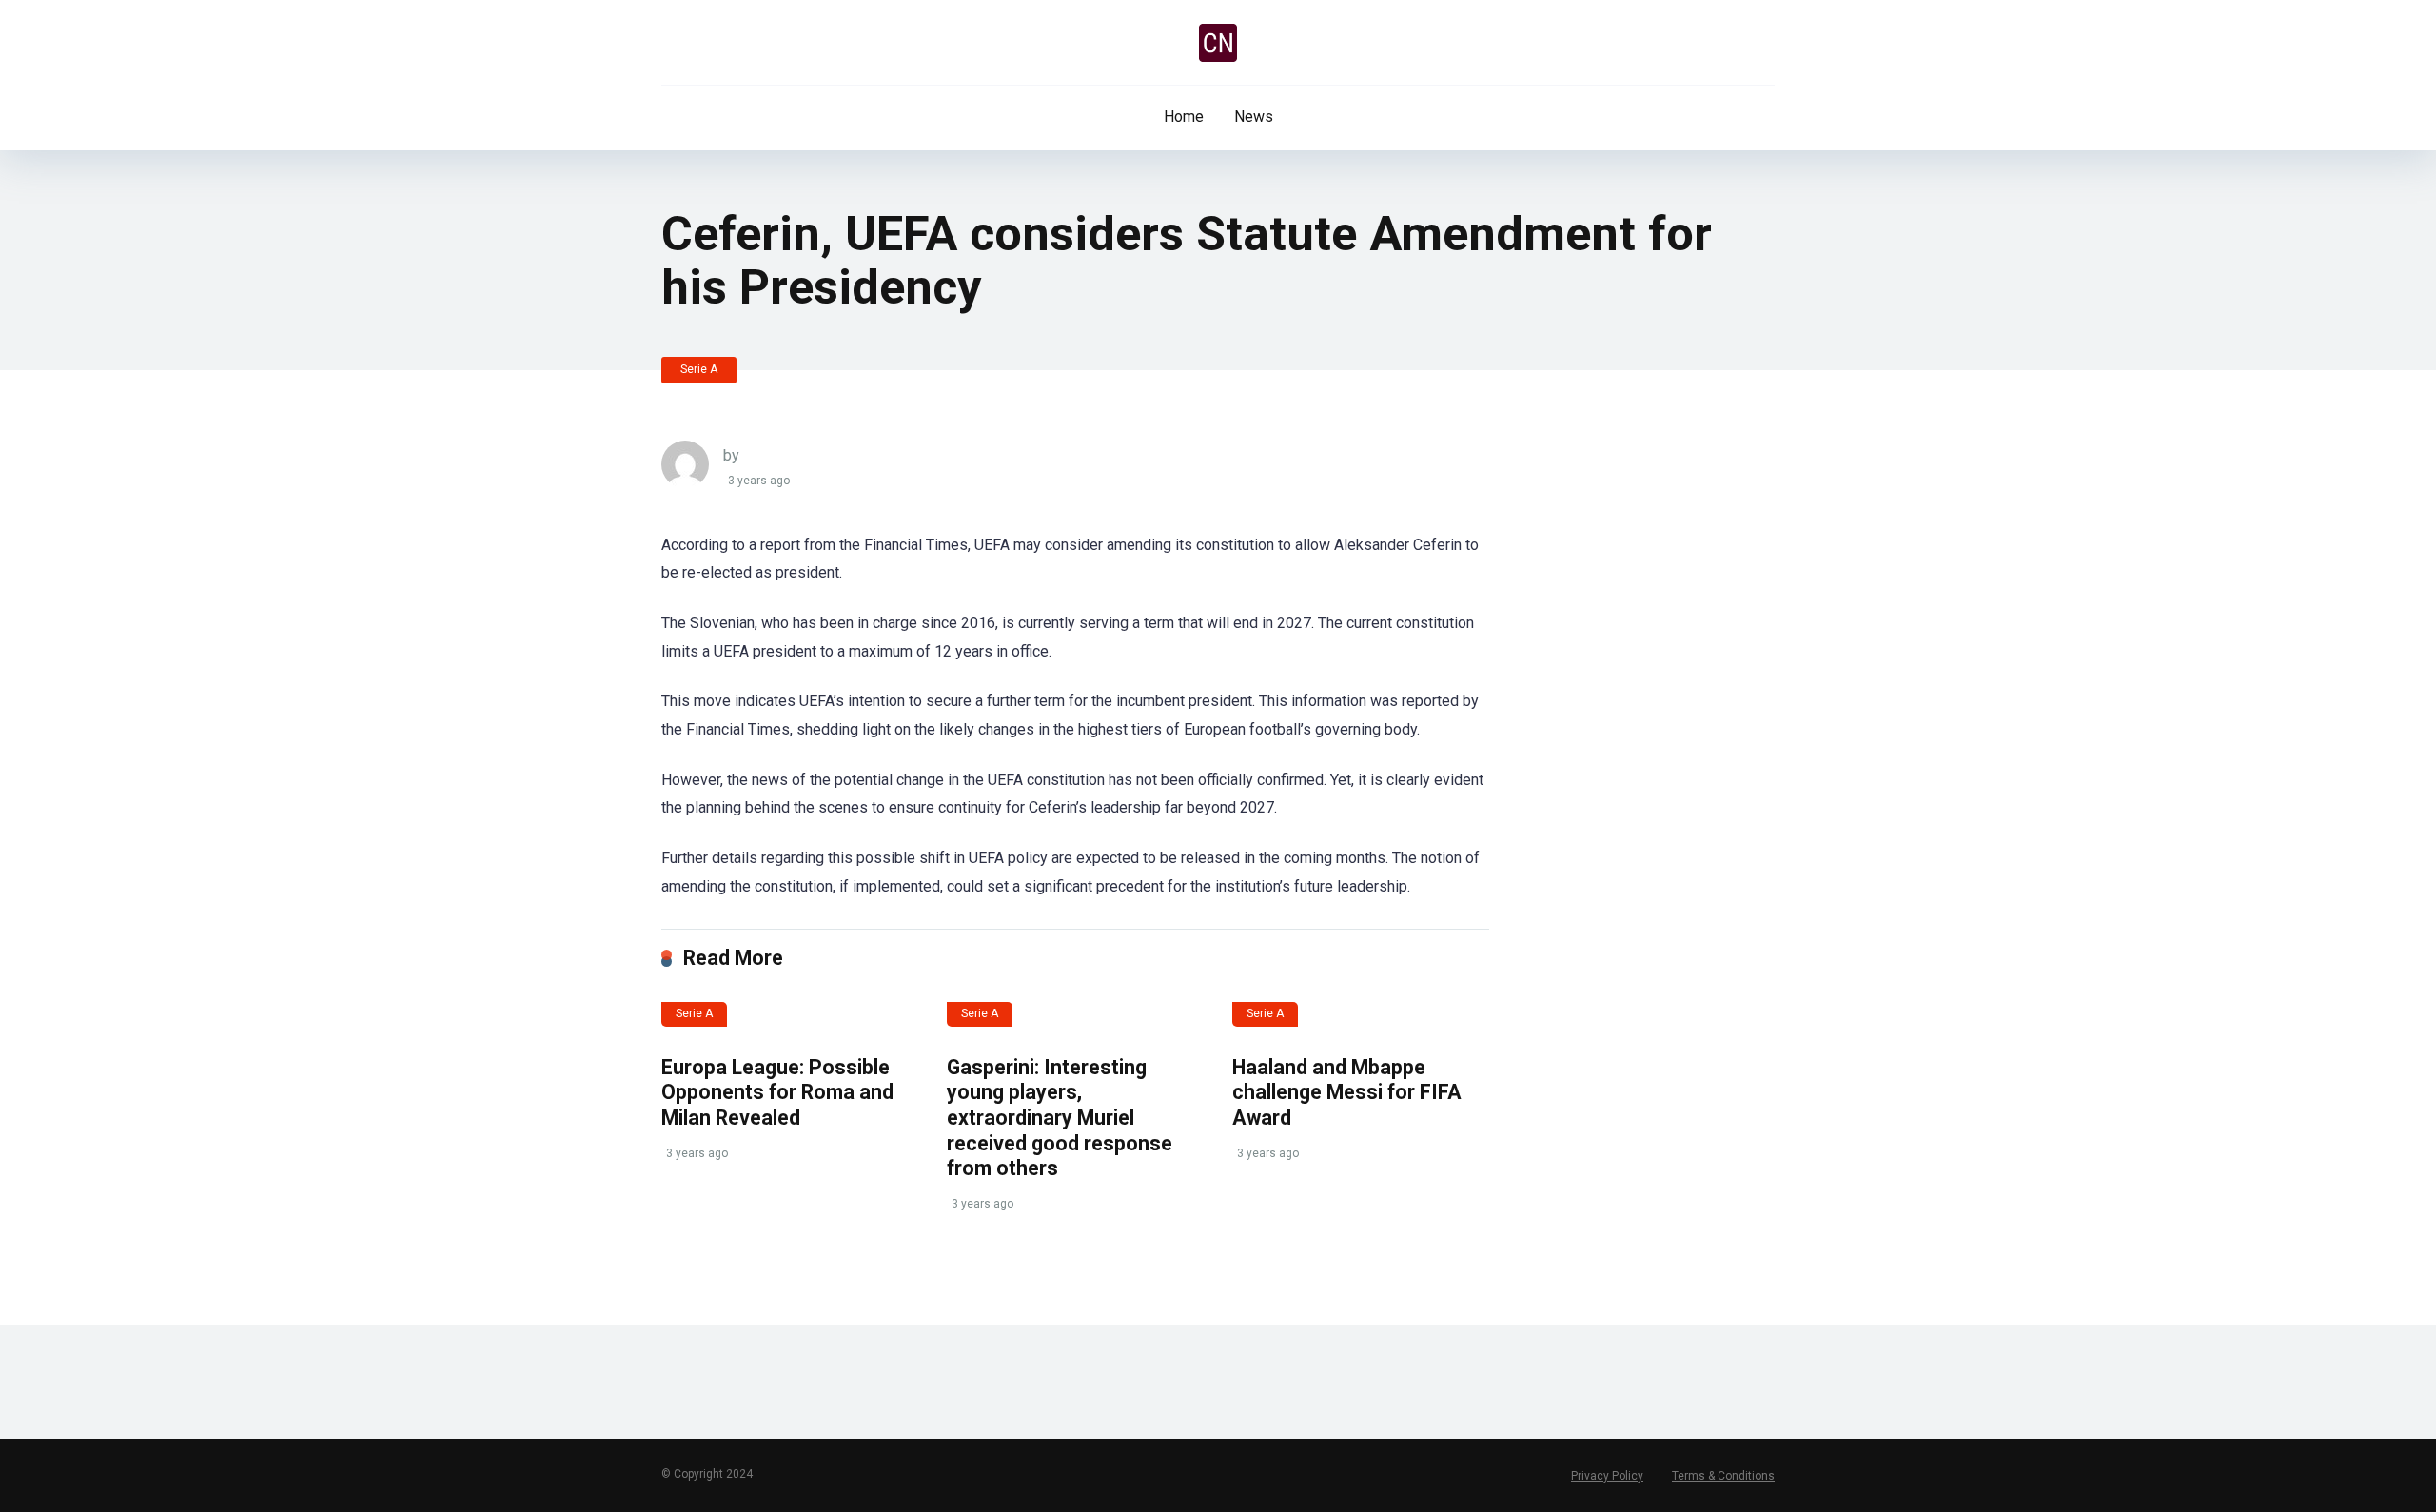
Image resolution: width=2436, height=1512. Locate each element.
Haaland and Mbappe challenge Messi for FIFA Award (1347, 1092)
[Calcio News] (1218, 43)
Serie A (699, 369)
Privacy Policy (1607, 1476)
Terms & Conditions (1723, 1476)
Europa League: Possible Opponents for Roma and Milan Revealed (777, 1092)
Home (1184, 117)
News (1254, 117)
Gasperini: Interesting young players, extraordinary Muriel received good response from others (1060, 1118)
